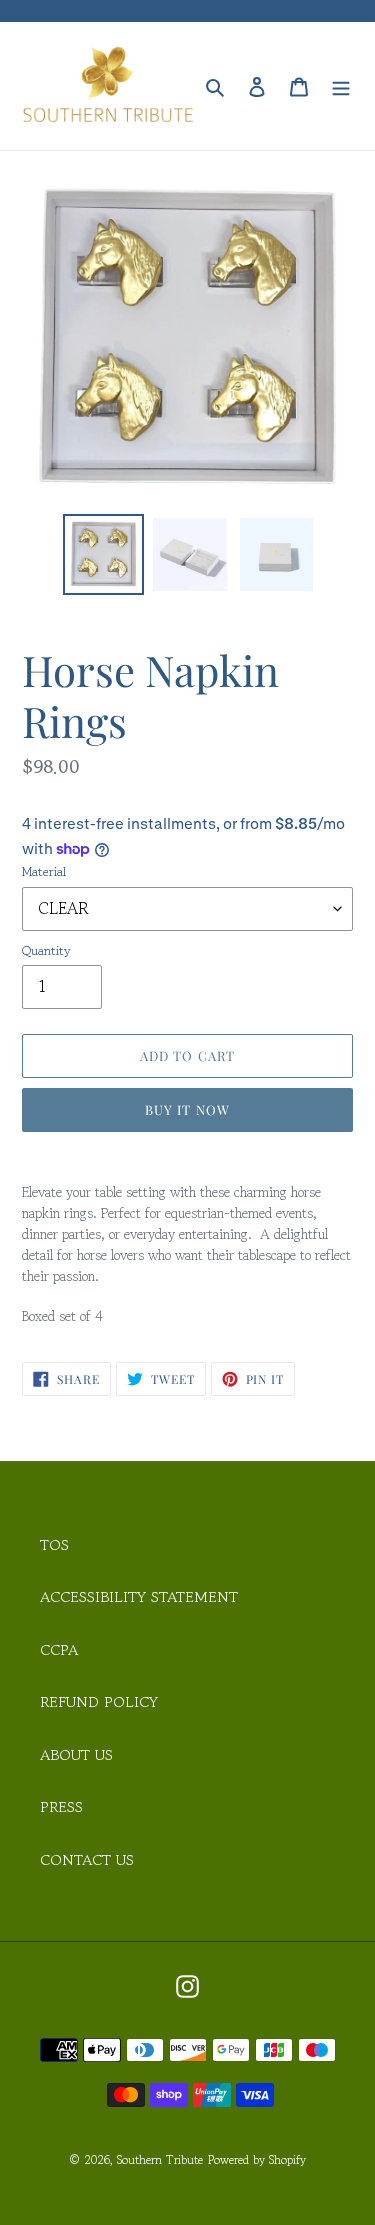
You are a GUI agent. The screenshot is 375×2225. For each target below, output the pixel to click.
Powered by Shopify (257, 2159)
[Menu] (341, 85)
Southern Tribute (160, 2159)
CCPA (59, 1649)
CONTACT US (87, 1859)
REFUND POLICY (99, 1701)
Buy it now (187, 1109)
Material (44, 871)
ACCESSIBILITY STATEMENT (139, 1596)
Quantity (46, 950)
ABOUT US (76, 1754)
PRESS (61, 1806)
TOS (54, 1544)
